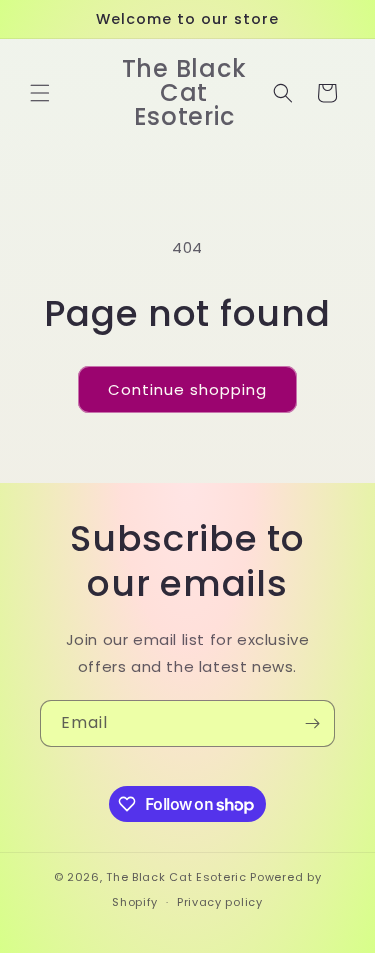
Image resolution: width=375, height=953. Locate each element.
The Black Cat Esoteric (176, 877)
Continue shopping (187, 389)
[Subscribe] (312, 723)
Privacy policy (220, 902)
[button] (40, 93)
